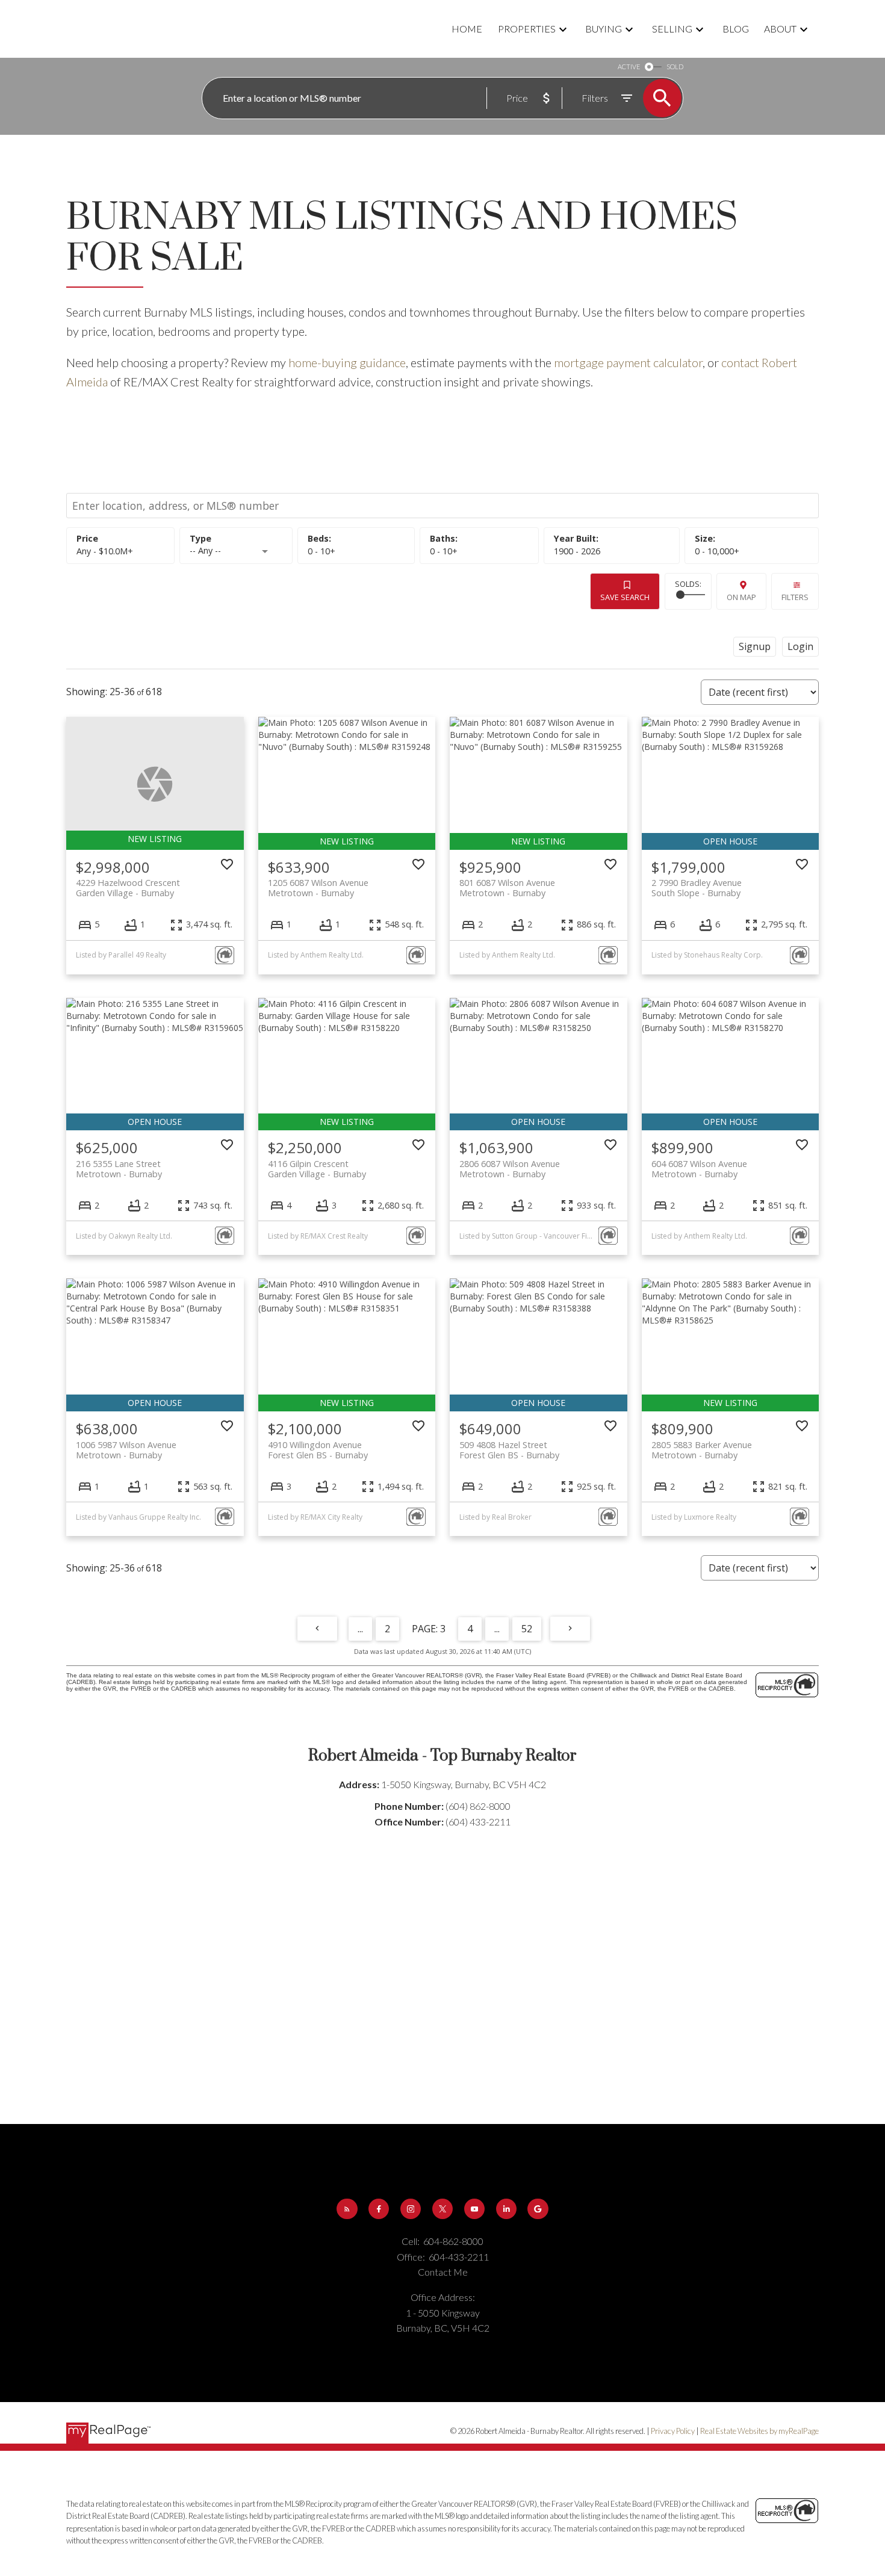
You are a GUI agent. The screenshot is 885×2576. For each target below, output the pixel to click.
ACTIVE (629, 67)
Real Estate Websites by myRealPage (759, 2431)
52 (527, 1629)
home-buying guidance (347, 362)
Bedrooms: (321, 551)
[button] (347, 2209)
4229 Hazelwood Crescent (128, 888)
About (780, 29)
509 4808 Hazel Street (509, 1450)
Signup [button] (755, 646)
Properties (527, 29)
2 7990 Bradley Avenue (697, 888)
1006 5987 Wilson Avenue (126, 1450)
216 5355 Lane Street (119, 1169)
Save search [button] (625, 597)
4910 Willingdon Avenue (318, 1450)
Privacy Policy (673, 2431)
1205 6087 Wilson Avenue (318, 888)
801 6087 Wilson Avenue (507, 888)
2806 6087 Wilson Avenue (510, 1169)
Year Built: (577, 551)
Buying (604, 29)
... (360, 1629)
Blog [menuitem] (736, 29)
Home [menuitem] (467, 29)
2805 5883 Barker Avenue (702, 1450)
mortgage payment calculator (628, 362)
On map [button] (741, 597)
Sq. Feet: (717, 551)
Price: (105, 551)
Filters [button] (795, 597)
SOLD (675, 67)
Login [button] (800, 646)
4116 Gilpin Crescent (317, 1169)
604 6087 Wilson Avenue (699, 1169)
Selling (672, 29)
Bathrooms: (444, 551)
